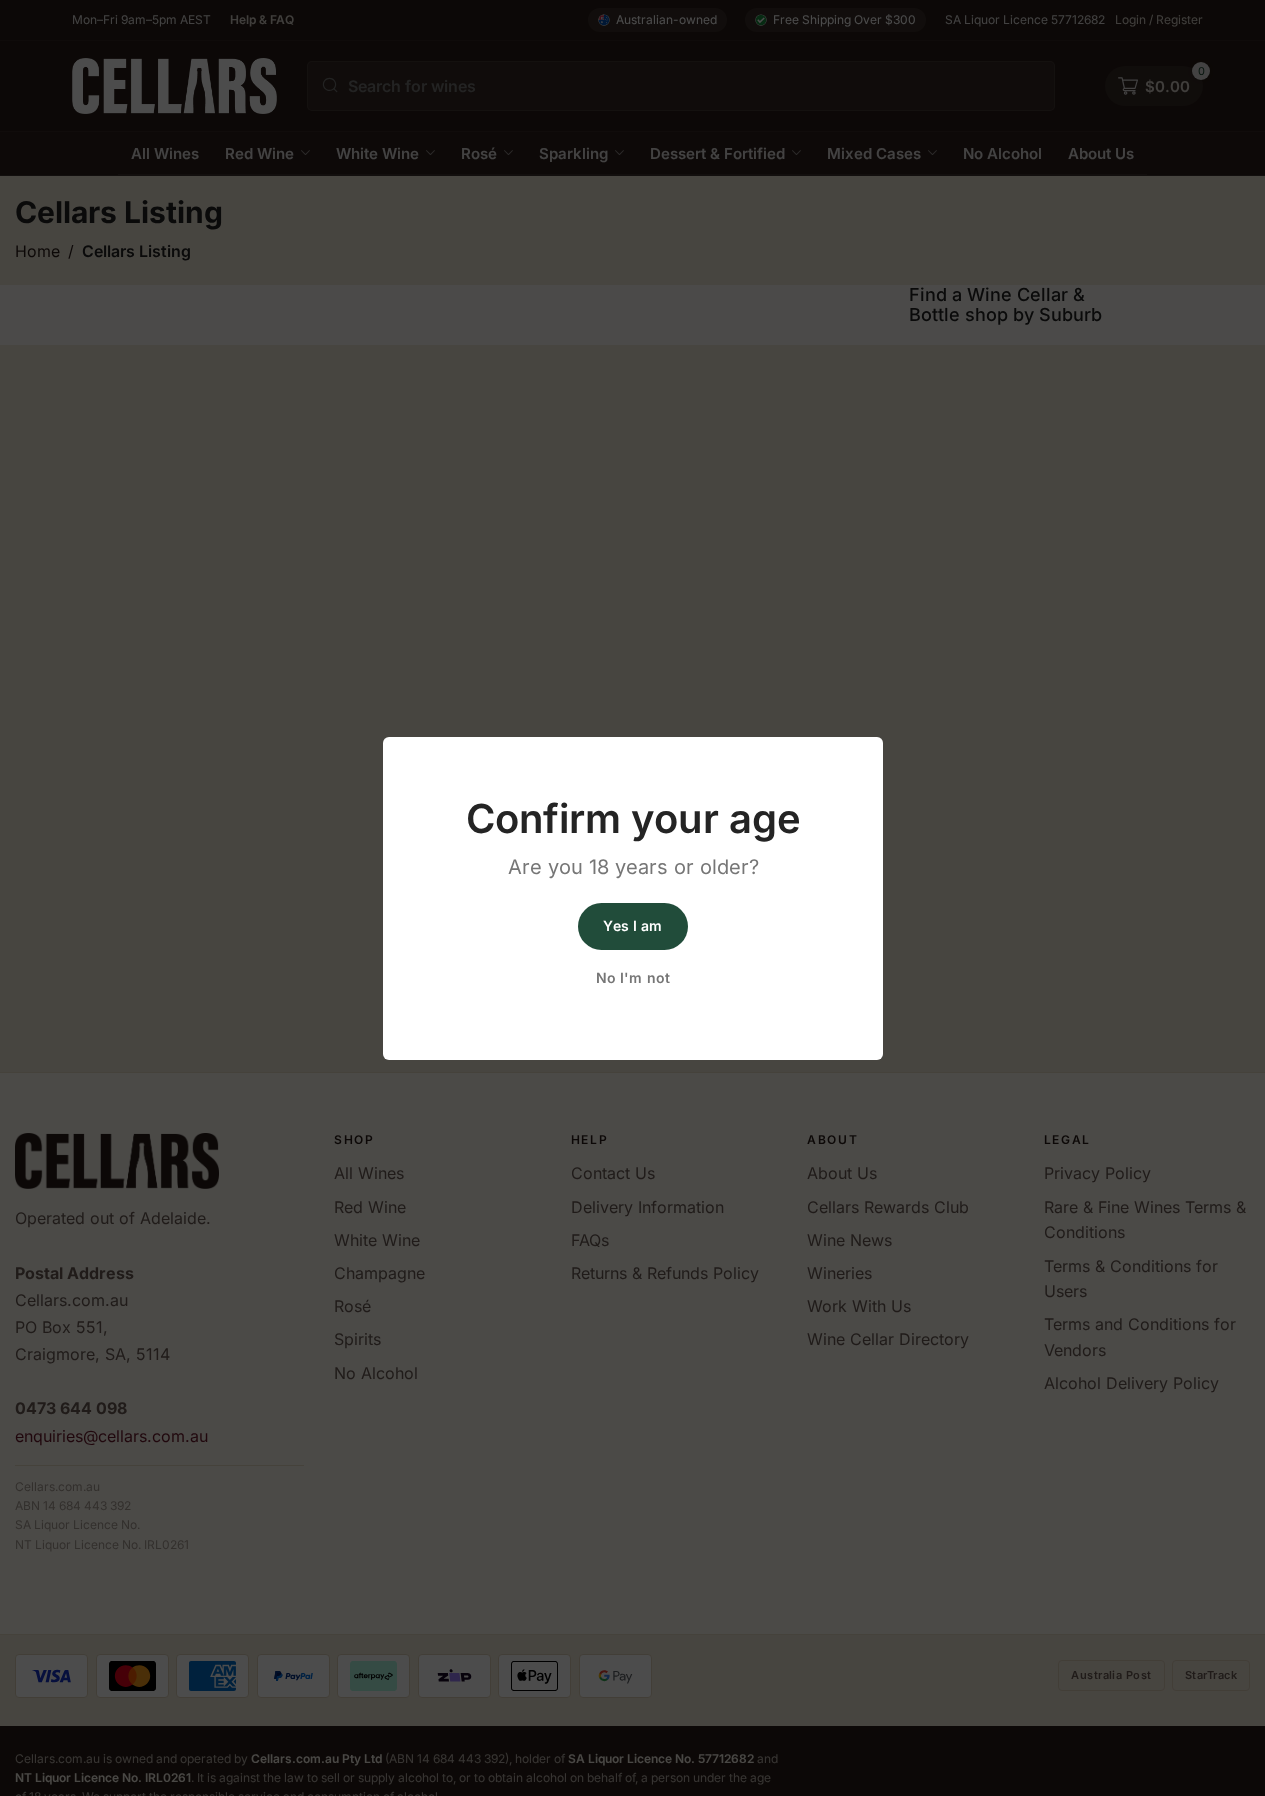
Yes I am (632, 925)
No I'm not (632, 977)
